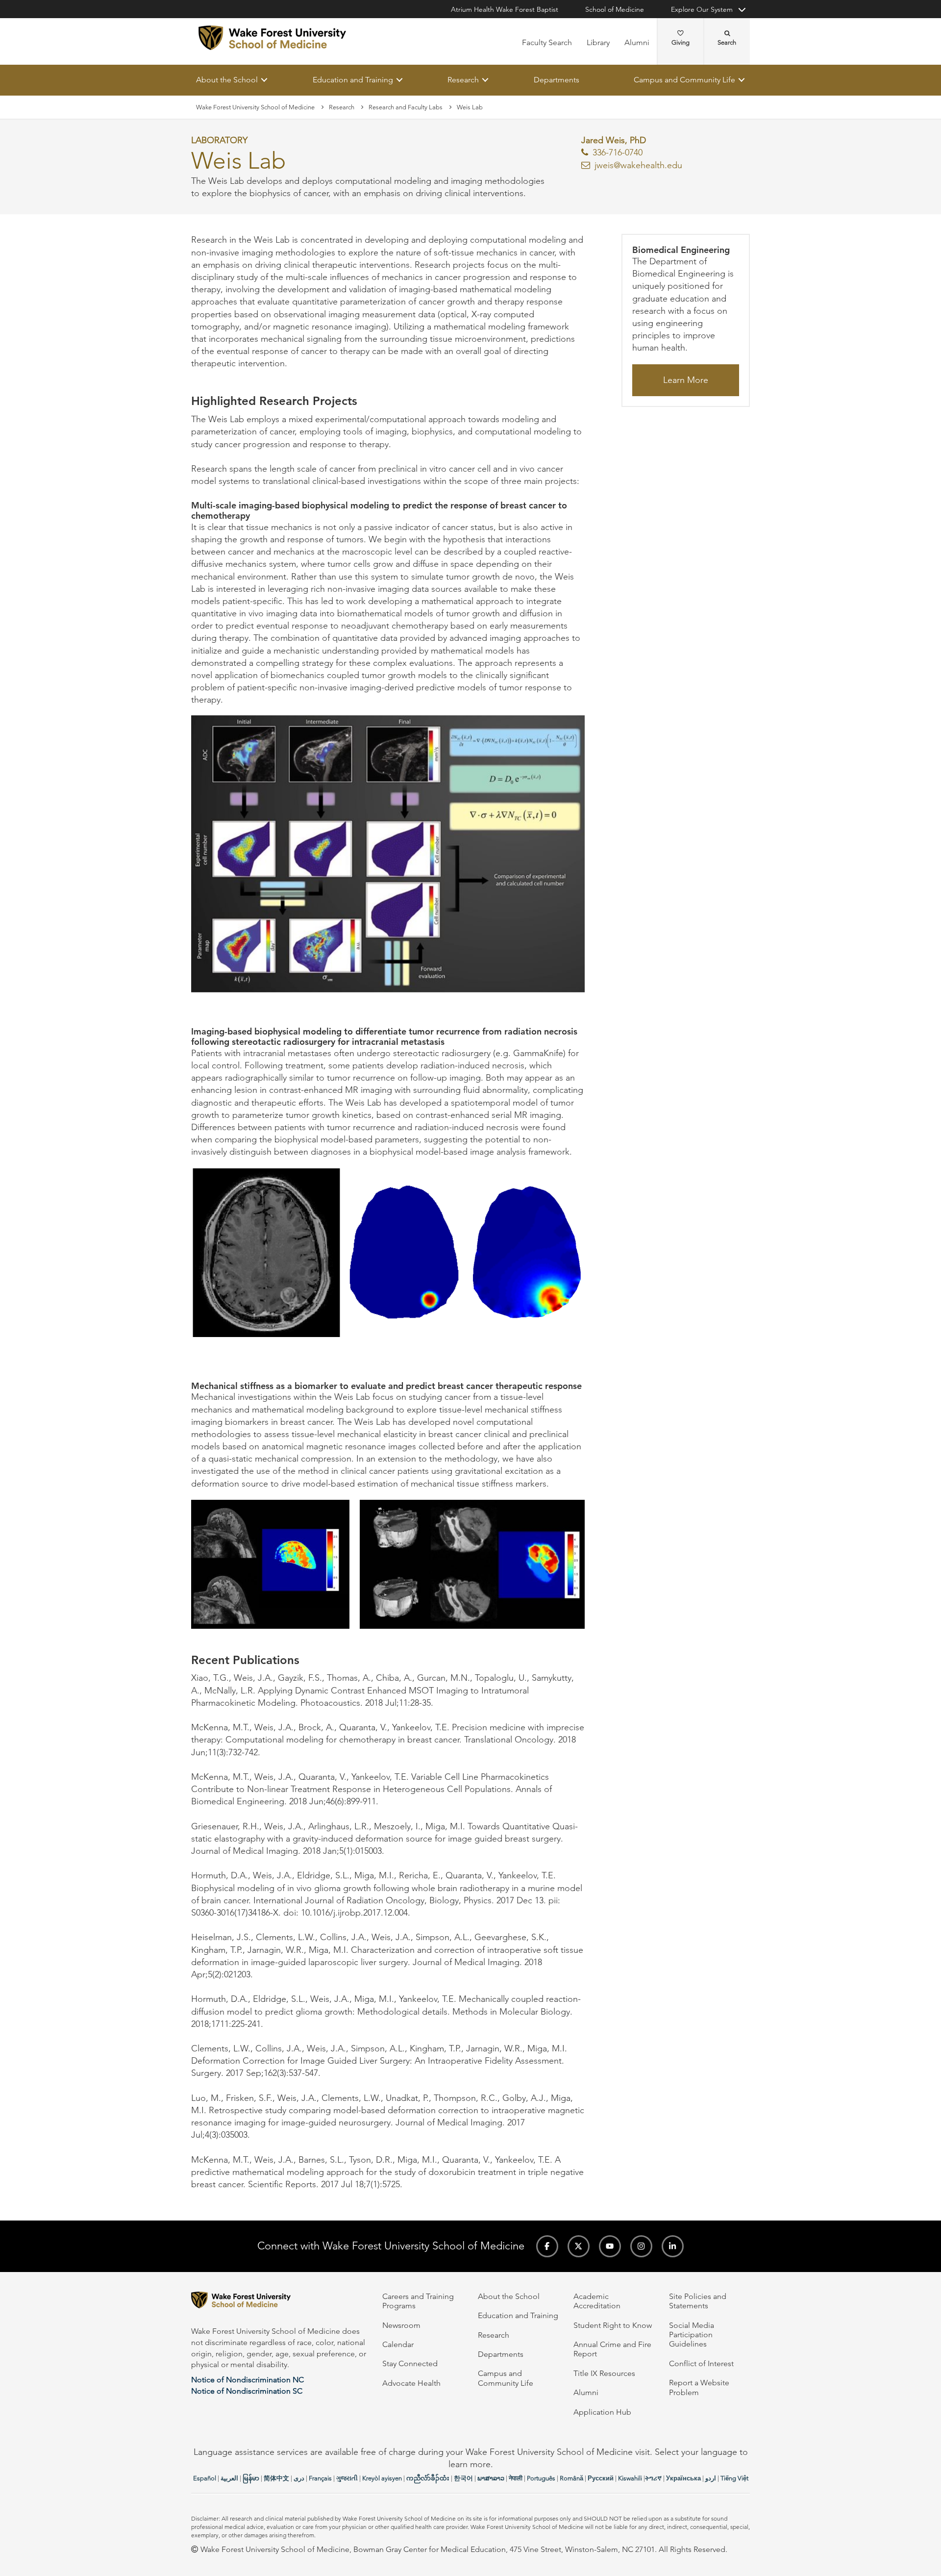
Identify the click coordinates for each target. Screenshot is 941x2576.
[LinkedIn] (673, 2246)
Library (598, 42)
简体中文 (276, 2478)
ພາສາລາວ (491, 2478)
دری (299, 2478)
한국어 (463, 2478)
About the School (227, 80)
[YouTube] (610, 2246)
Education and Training (353, 80)
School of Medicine (615, 9)
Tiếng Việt (734, 2478)
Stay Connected (410, 2363)
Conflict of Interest (701, 2363)
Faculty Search (547, 42)
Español (205, 2478)
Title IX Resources (604, 2373)
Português (541, 2478)
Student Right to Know (613, 2325)
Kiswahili (630, 2478)
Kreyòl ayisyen (382, 2478)
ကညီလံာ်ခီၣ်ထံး (428, 2478)
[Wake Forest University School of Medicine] (272, 38)
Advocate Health (411, 2383)
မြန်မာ (251, 2478)
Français (320, 2478)
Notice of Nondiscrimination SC (247, 2391)
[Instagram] (641, 2246)
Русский (601, 2478)
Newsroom (401, 2325)
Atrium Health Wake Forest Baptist (505, 9)
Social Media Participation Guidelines (692, 2335)
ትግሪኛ (653, 2478)
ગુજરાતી (347, 2478)
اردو (711, 2478)
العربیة (229, 2478)
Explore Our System (702, 9)
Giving (681, 42)
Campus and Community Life (684, 80)
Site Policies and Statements (698, 2301)
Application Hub (602, 2412)
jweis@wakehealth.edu (638, 165)
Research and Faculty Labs (406, 107)
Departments (557, 80)
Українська (683, 2478)
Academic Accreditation (597, 2301)
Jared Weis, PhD (614, 141)
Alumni (637, 42)
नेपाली (516, 2478)
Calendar (398, 2344)
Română (571, 2478)
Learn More (686, 380)
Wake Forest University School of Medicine (255, 107)
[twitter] (579, 2246)
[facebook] (547, 2246)
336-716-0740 (618, 153)
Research (463, 80)
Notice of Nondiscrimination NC (248, 2380)
